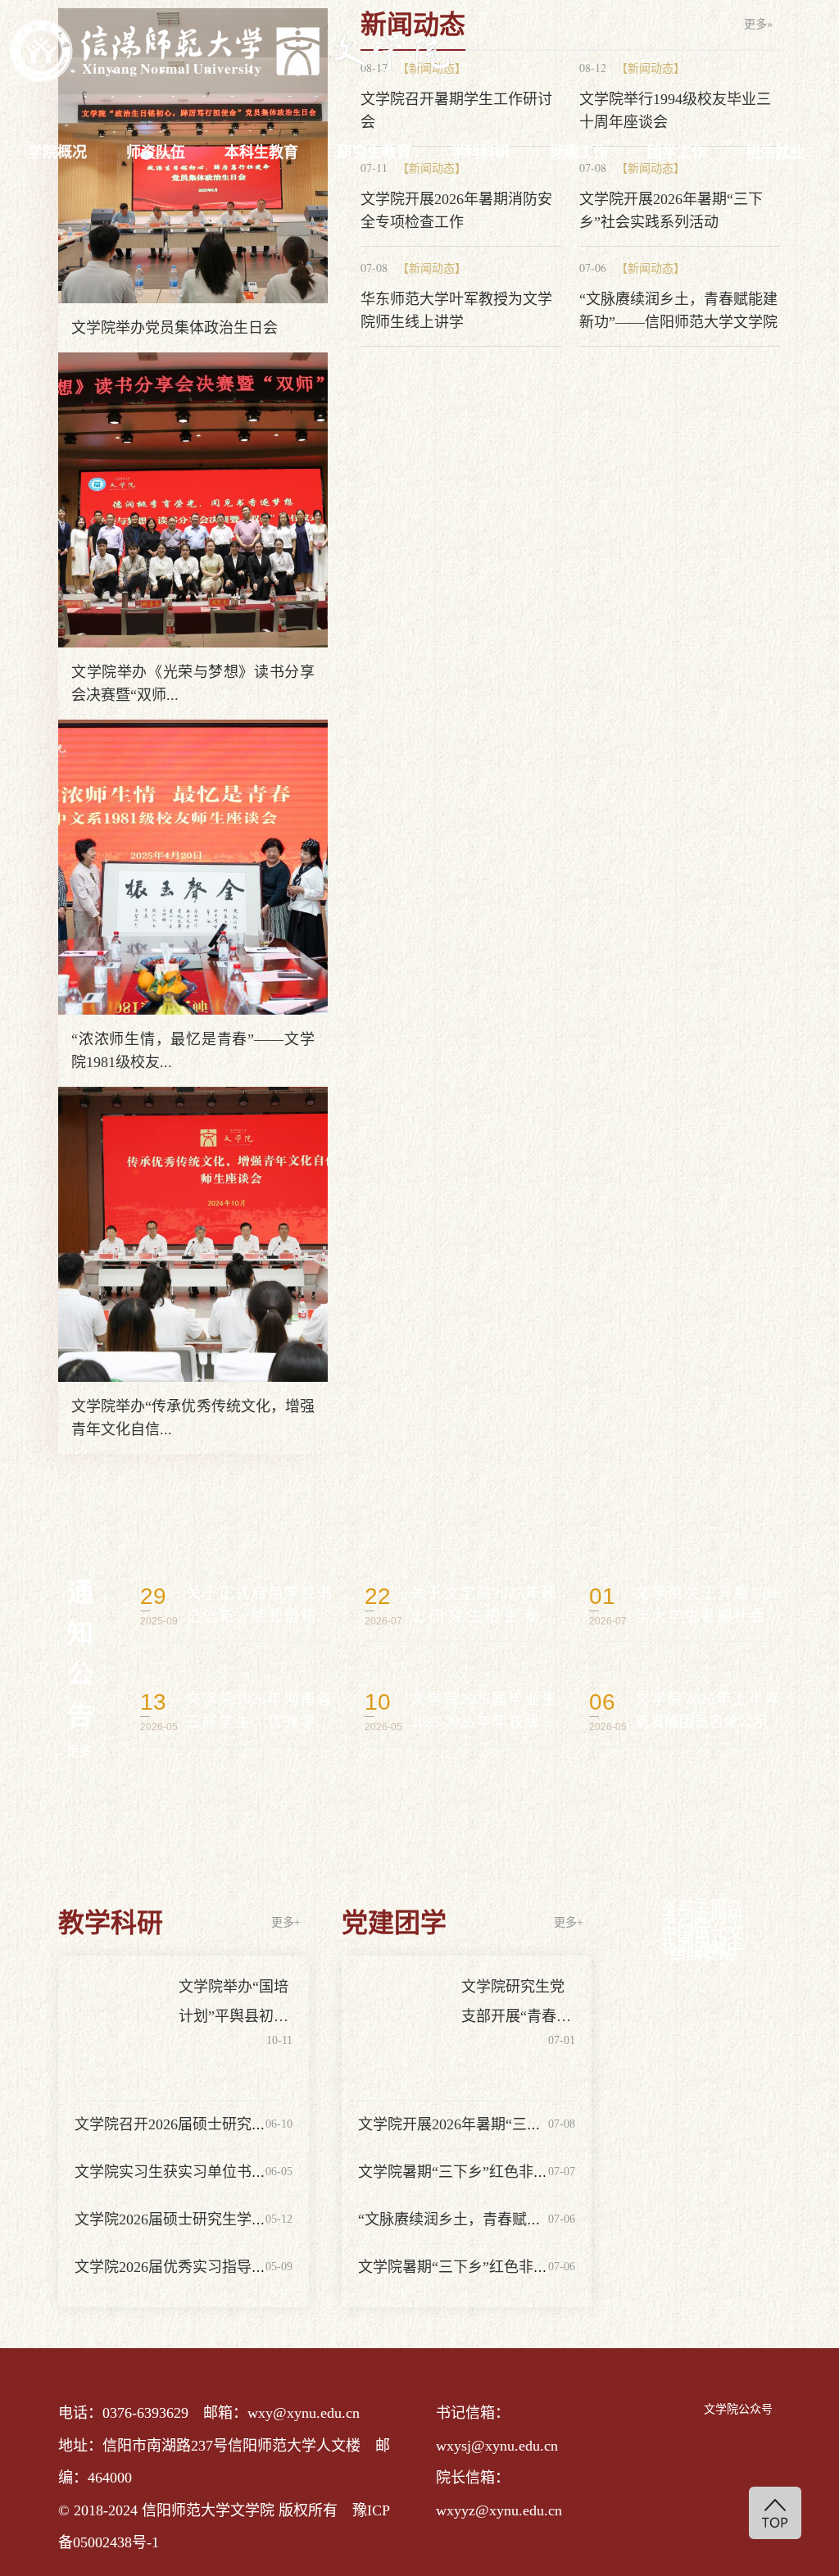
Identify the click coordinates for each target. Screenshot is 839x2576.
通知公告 (80, 1654)
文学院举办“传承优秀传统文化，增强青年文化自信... (193, 1418)
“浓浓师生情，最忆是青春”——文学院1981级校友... (193, 1051)
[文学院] (229, 51)
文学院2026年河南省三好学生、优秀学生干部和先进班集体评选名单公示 (236, 1711)
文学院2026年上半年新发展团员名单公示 (685, 1711)
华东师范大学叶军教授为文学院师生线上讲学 (456, 311)
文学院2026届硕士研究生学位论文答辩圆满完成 (229, 2219)
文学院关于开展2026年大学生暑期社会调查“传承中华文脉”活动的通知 (685, 1606)
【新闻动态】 (432, 268)
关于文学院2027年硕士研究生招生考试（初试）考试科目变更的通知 (460, 1606)
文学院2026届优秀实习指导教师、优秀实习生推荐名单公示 (266, 2267)
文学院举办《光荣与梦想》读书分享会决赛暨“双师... (193, 684)
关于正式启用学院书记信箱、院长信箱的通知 (236, 1606)
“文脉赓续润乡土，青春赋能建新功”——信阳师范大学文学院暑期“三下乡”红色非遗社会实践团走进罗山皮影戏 (678, 312)
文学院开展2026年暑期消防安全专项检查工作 (456, 211)
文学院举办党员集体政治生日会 (175, 328)
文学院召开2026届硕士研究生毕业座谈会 (207, 2124)
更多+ (286, 1922)
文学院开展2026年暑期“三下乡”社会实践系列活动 (671, 211)
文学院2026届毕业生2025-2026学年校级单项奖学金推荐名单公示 (460, 1711)
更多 (79, 1751)
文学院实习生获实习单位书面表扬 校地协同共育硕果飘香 (261, 2172)
